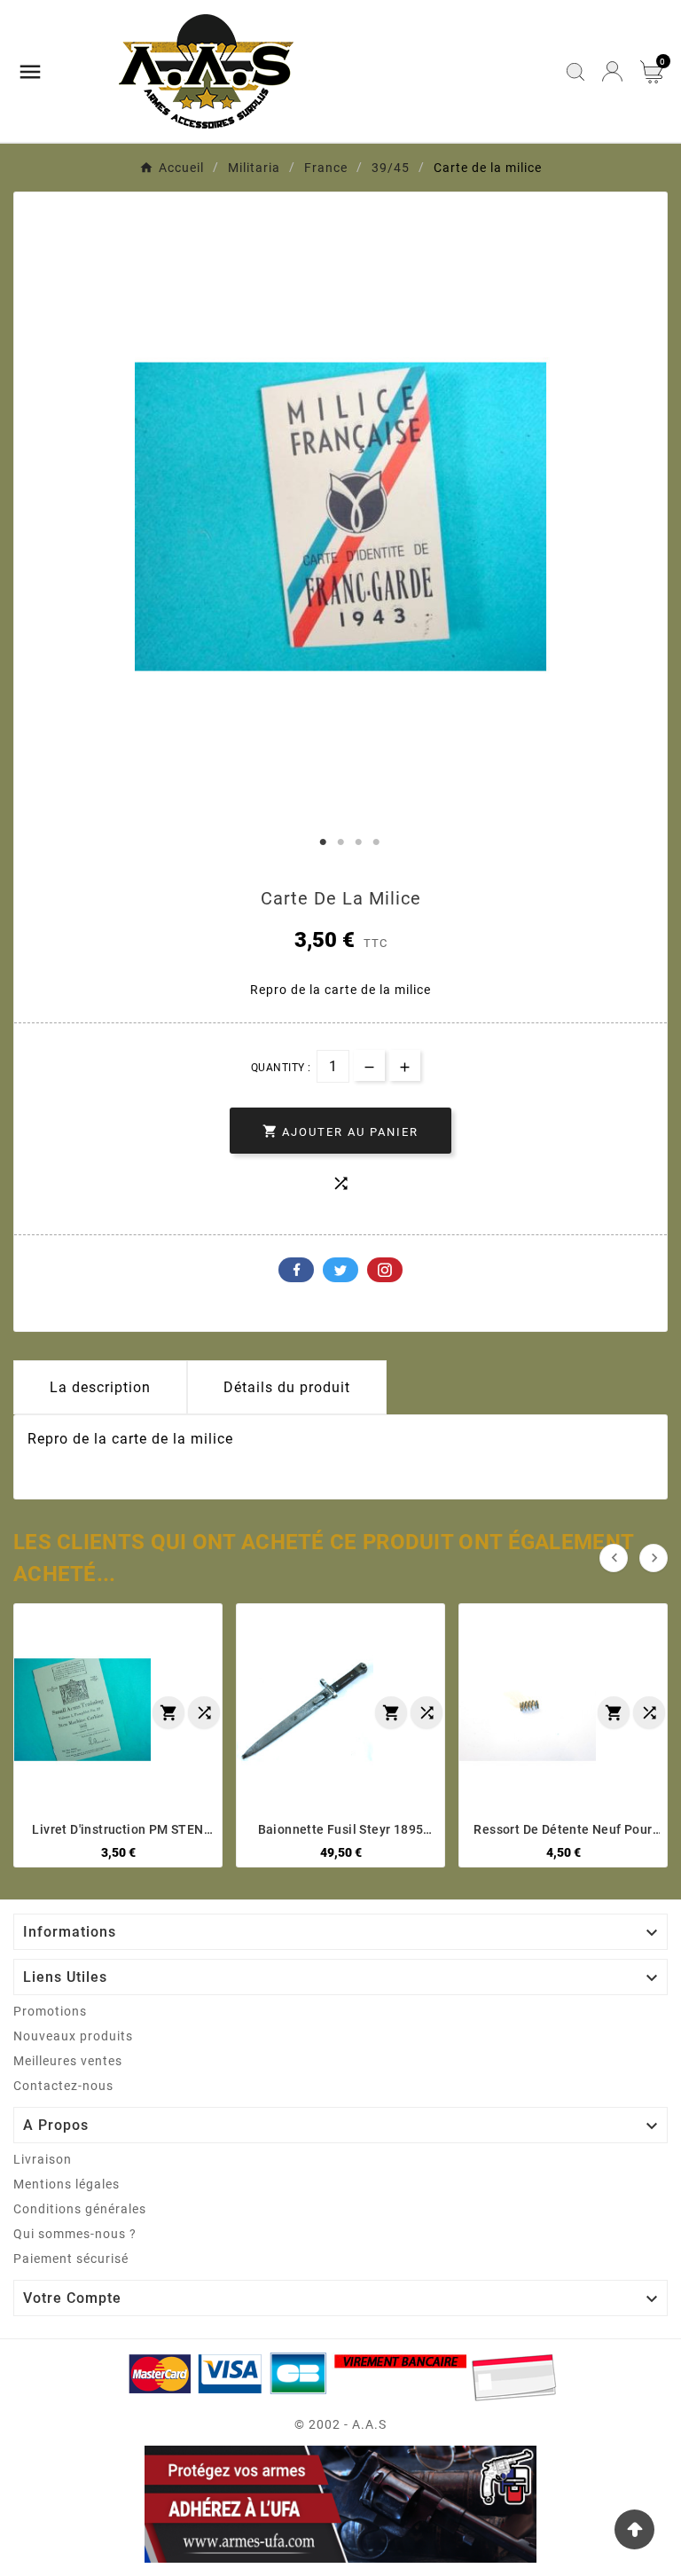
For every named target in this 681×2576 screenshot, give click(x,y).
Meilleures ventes (68, 2061)
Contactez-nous (63, 2086)
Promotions (50, 2011)
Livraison (43, 2159)
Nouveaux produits (73, 2036)
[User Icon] (612, 71)
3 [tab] (358, 842)
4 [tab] (376, 842)
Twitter (340, 1270)
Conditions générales (80, 2209)
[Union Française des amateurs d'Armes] (340, 2505)
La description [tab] (100, 1387)
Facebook (296, 1270)
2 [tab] (340, 842)
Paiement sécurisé (71, 2259)
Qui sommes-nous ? (75, 2234)
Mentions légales (67, 2184)
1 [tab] (323, 842)
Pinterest (385, 1270)
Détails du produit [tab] (287, 1387)
